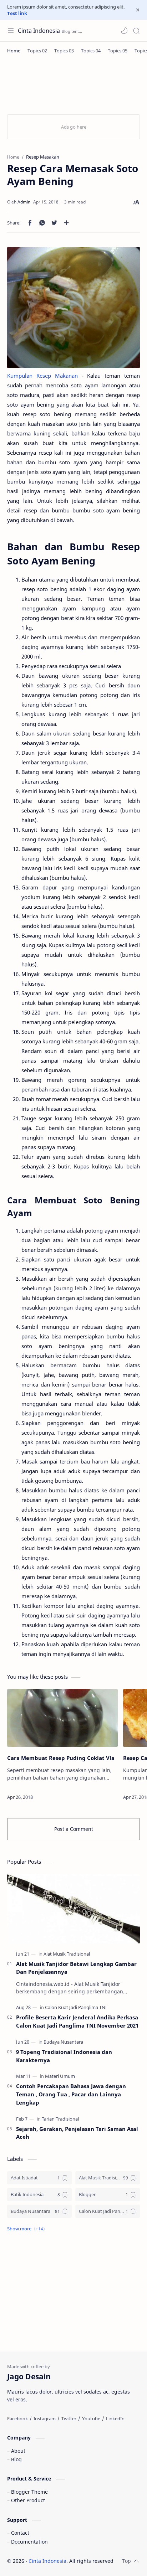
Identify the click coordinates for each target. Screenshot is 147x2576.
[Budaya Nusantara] (63, 2042)
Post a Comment (74, 1829)
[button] (124, 31)
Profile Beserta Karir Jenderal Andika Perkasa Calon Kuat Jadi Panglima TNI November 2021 (77, 2021)
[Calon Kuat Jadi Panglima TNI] (76, 2007)
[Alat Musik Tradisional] (67, 1954)
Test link (17, 13)
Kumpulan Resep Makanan (42, 376)
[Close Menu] (138, 10)
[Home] (14, 51)
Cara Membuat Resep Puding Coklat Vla (61, 1758)
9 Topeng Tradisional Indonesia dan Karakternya (64, 2056)
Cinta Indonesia (39, 31)
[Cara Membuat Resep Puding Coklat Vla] (62, 1718)
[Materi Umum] (60, 2076)
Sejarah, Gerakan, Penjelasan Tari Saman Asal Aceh (77, 2133)
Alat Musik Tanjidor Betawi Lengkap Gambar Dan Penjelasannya (76, 1968)
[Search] (136, 31)
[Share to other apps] (66, 223)
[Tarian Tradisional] (60, 2119)
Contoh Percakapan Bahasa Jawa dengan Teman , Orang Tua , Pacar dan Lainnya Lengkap (71, 2094)
